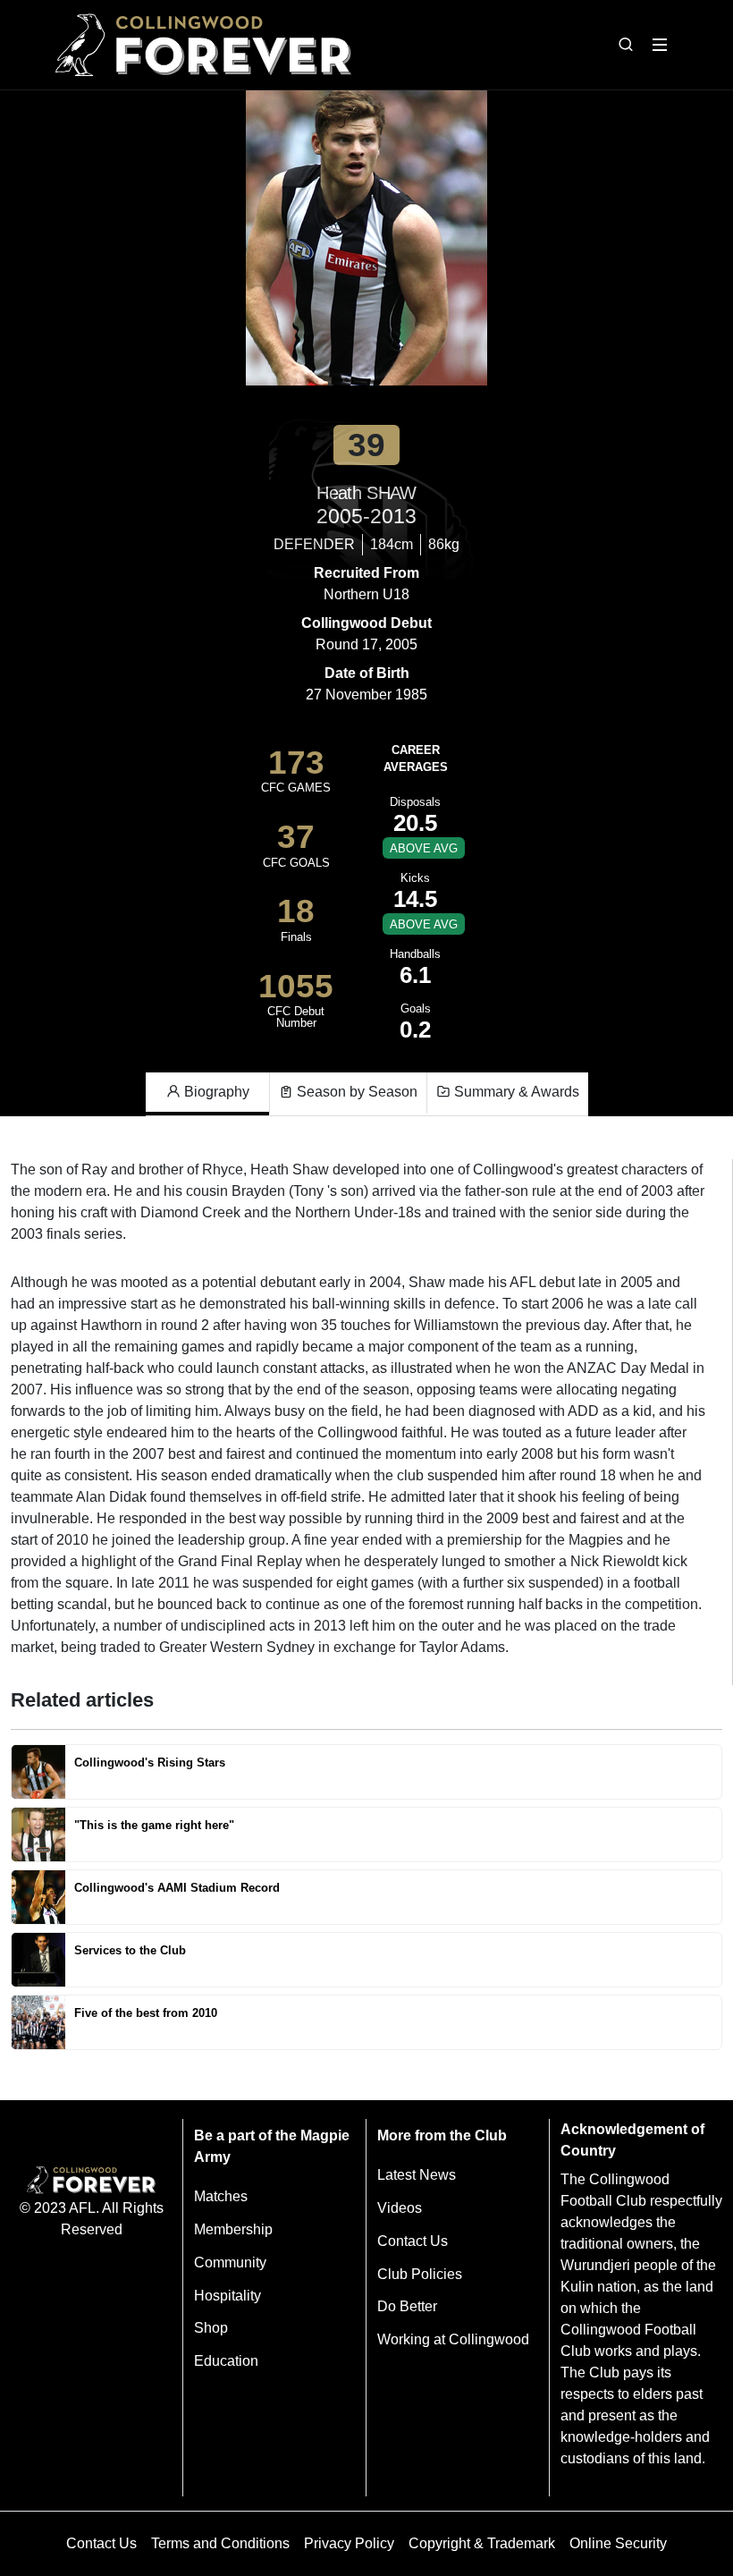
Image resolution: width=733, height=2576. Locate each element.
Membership (233, 2229)
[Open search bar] (626, 45)
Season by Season (355, 1092)
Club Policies (420, 2274)
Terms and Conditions (220, 2543)
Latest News (417, 2175)
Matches (221, 2196)
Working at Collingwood (453, 2339)
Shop (211, 2328)
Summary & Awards (515, 1092)
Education (226, 2361)
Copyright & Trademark (482, 2543)
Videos (400, 2208)
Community (230, 2262)
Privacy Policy (349, 2543)
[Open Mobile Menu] (660, 45)
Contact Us (413, 2241)
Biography (215, 1092)
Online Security (618, 2543)
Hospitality (227, 2296)
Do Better (407, 2306)
